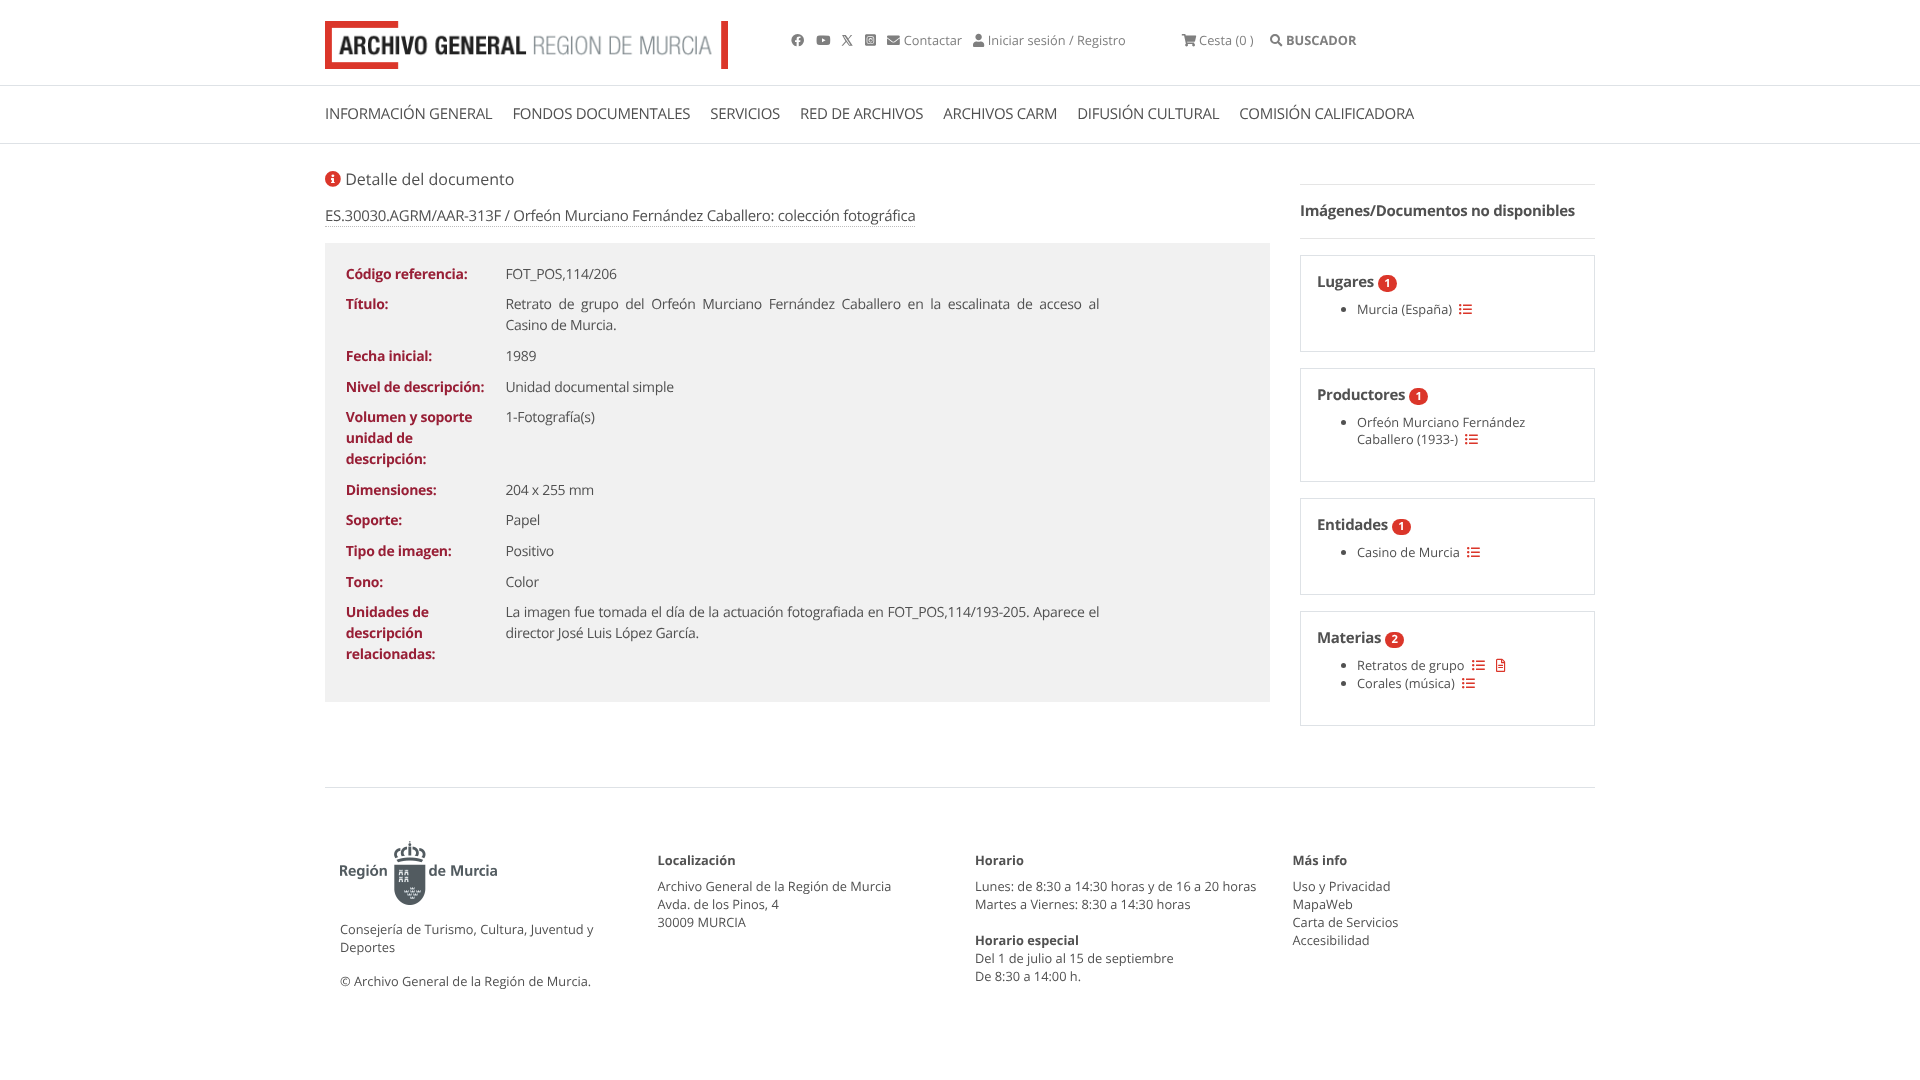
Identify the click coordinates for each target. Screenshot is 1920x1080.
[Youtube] (824, 40)
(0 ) (1226, 40)
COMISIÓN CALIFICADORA (1326, 114)
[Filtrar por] (1465, 309)
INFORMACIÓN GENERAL (408, 114)
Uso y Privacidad (1342, 886)
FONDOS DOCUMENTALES (601, 114)
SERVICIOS (745, 114)
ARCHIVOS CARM (1000, 114)
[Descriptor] (1501, 665)
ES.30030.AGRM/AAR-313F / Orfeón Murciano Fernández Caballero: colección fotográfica (620, 216)
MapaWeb (1323, 904)
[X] (849, 40)
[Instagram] (872, 40)
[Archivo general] (526, 41)
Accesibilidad (1331, 940)
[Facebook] (799, 40)
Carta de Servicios (1346, 922)
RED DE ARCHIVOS (861, 114)
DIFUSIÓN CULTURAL (1148, 114)
